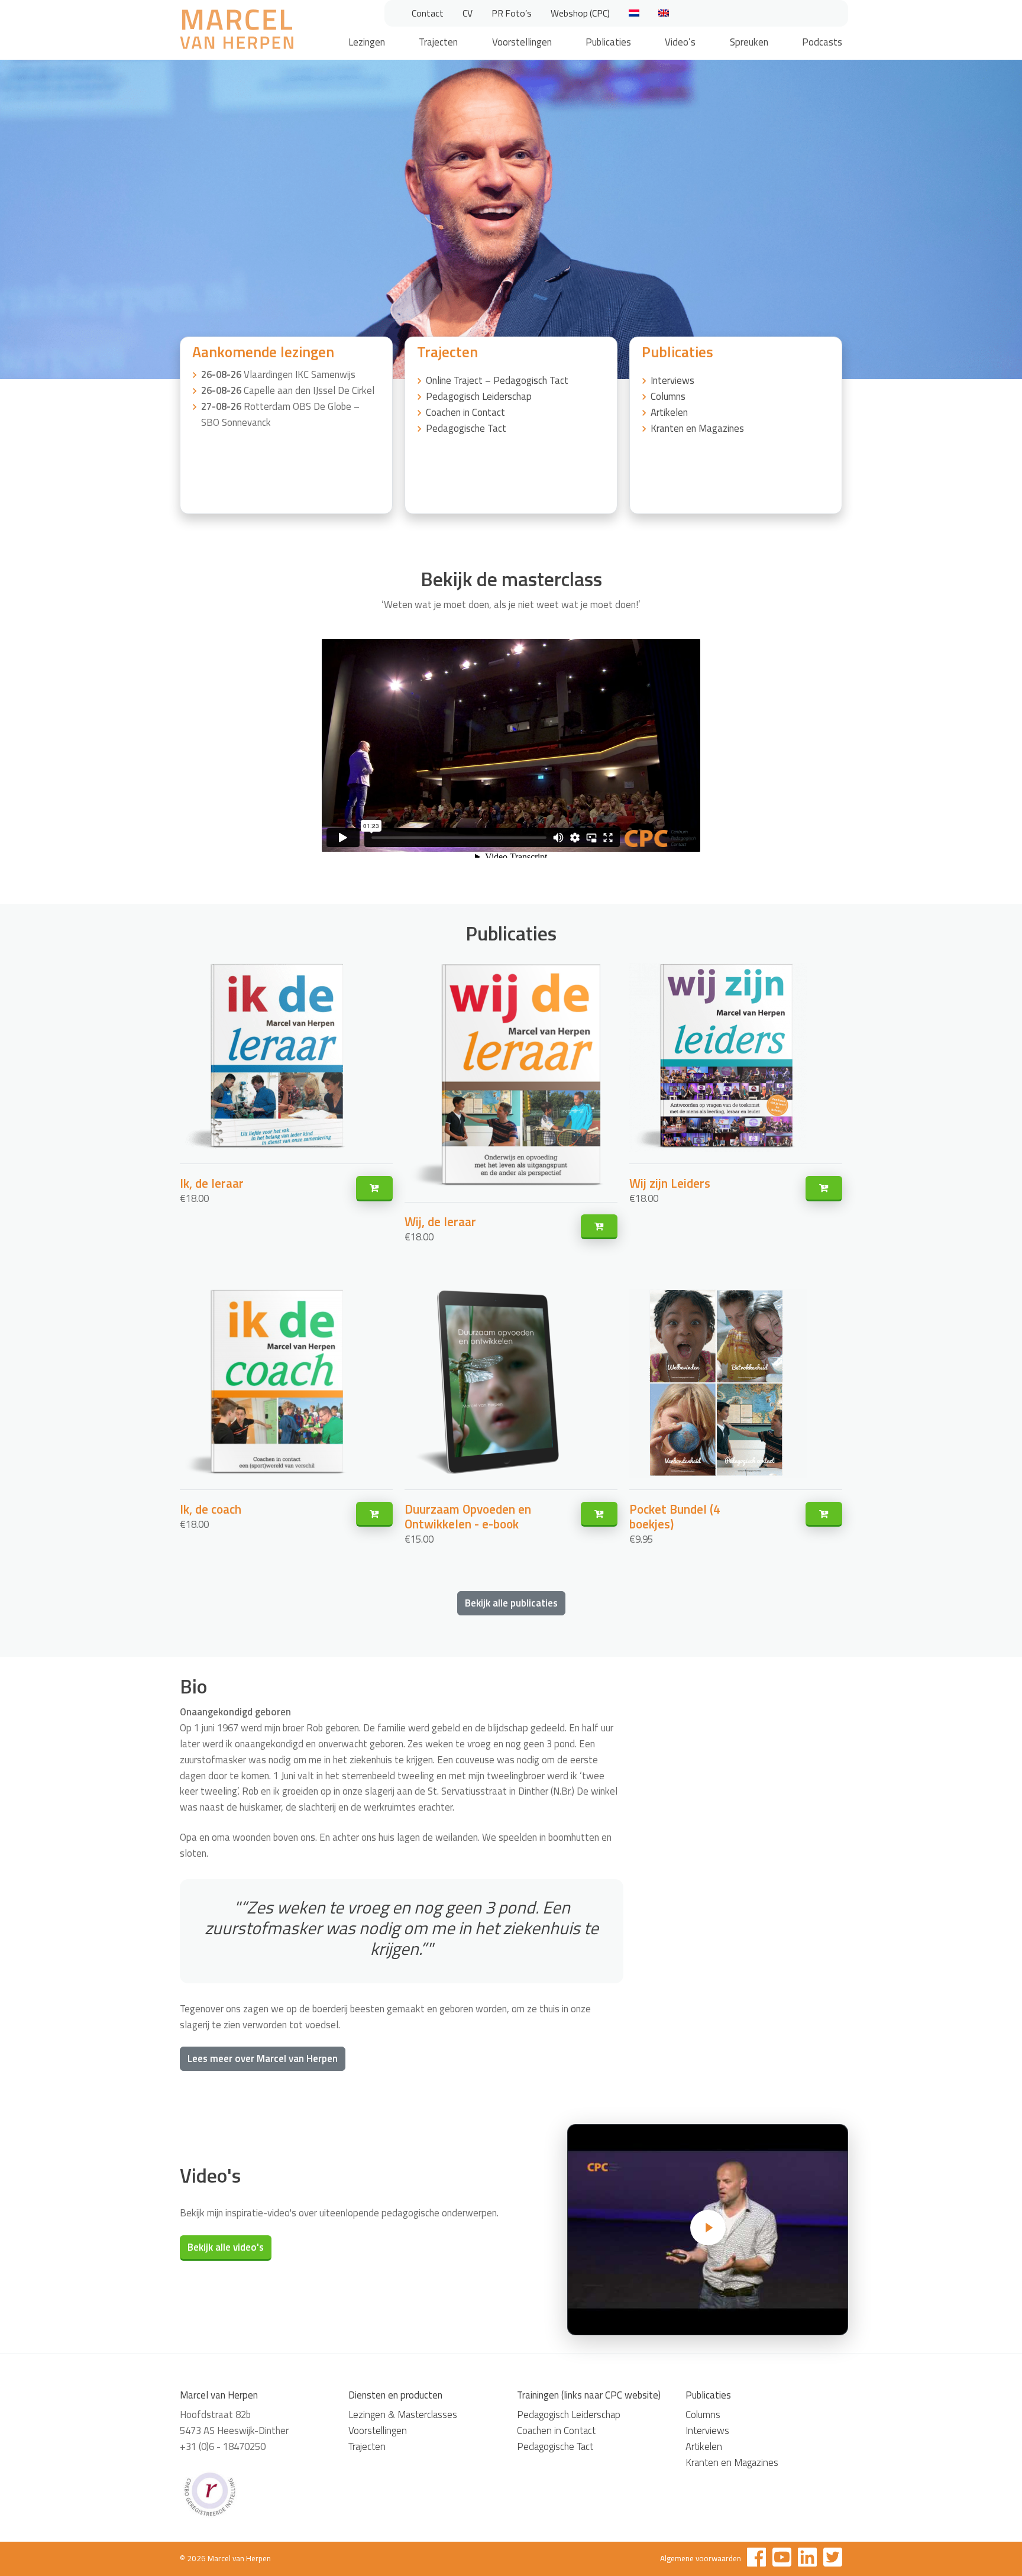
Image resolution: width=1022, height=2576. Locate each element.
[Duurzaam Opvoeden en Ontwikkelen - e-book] (599, 1515)
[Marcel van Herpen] (237, 31)
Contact (428, 13)
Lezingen (367, 42)
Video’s (680, 42)
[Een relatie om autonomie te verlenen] (708, 2230)
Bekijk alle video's (226, 2247)
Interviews (672, 380)
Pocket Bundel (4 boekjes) (675, 1516)
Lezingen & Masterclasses (403, 2415)
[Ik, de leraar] (374, 1189)
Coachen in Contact (465, 412)
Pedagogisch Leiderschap (479, 396)
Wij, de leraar (440, 1221)
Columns (668, 396)
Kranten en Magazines (697, 428)
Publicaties (608, 42)
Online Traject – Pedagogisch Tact (497, 380)
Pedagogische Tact (466, 428)
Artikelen (669, 412)
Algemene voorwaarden (701, 2558)
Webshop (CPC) (580, 13)
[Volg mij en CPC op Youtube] (782, 2559)
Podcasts (822, 42)
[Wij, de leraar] (599, 1227)
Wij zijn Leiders (670, 1183)
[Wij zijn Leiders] (824, 1189)
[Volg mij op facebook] (756, 2559)
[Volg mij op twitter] (833, 2559)
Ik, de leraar (212, 1183)
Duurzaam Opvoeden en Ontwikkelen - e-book (468, 1516)
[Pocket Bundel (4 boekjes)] (824, 1515)
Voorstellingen (522, 42)
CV (468, 13)
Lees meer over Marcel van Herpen (263, 2058)
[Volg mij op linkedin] (807, 2559)
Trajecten (438, 42)
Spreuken (749, 42)
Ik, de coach (211, 1509)
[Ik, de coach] (374, 1515)
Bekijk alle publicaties (511, 1603)
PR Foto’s (512, 13)
